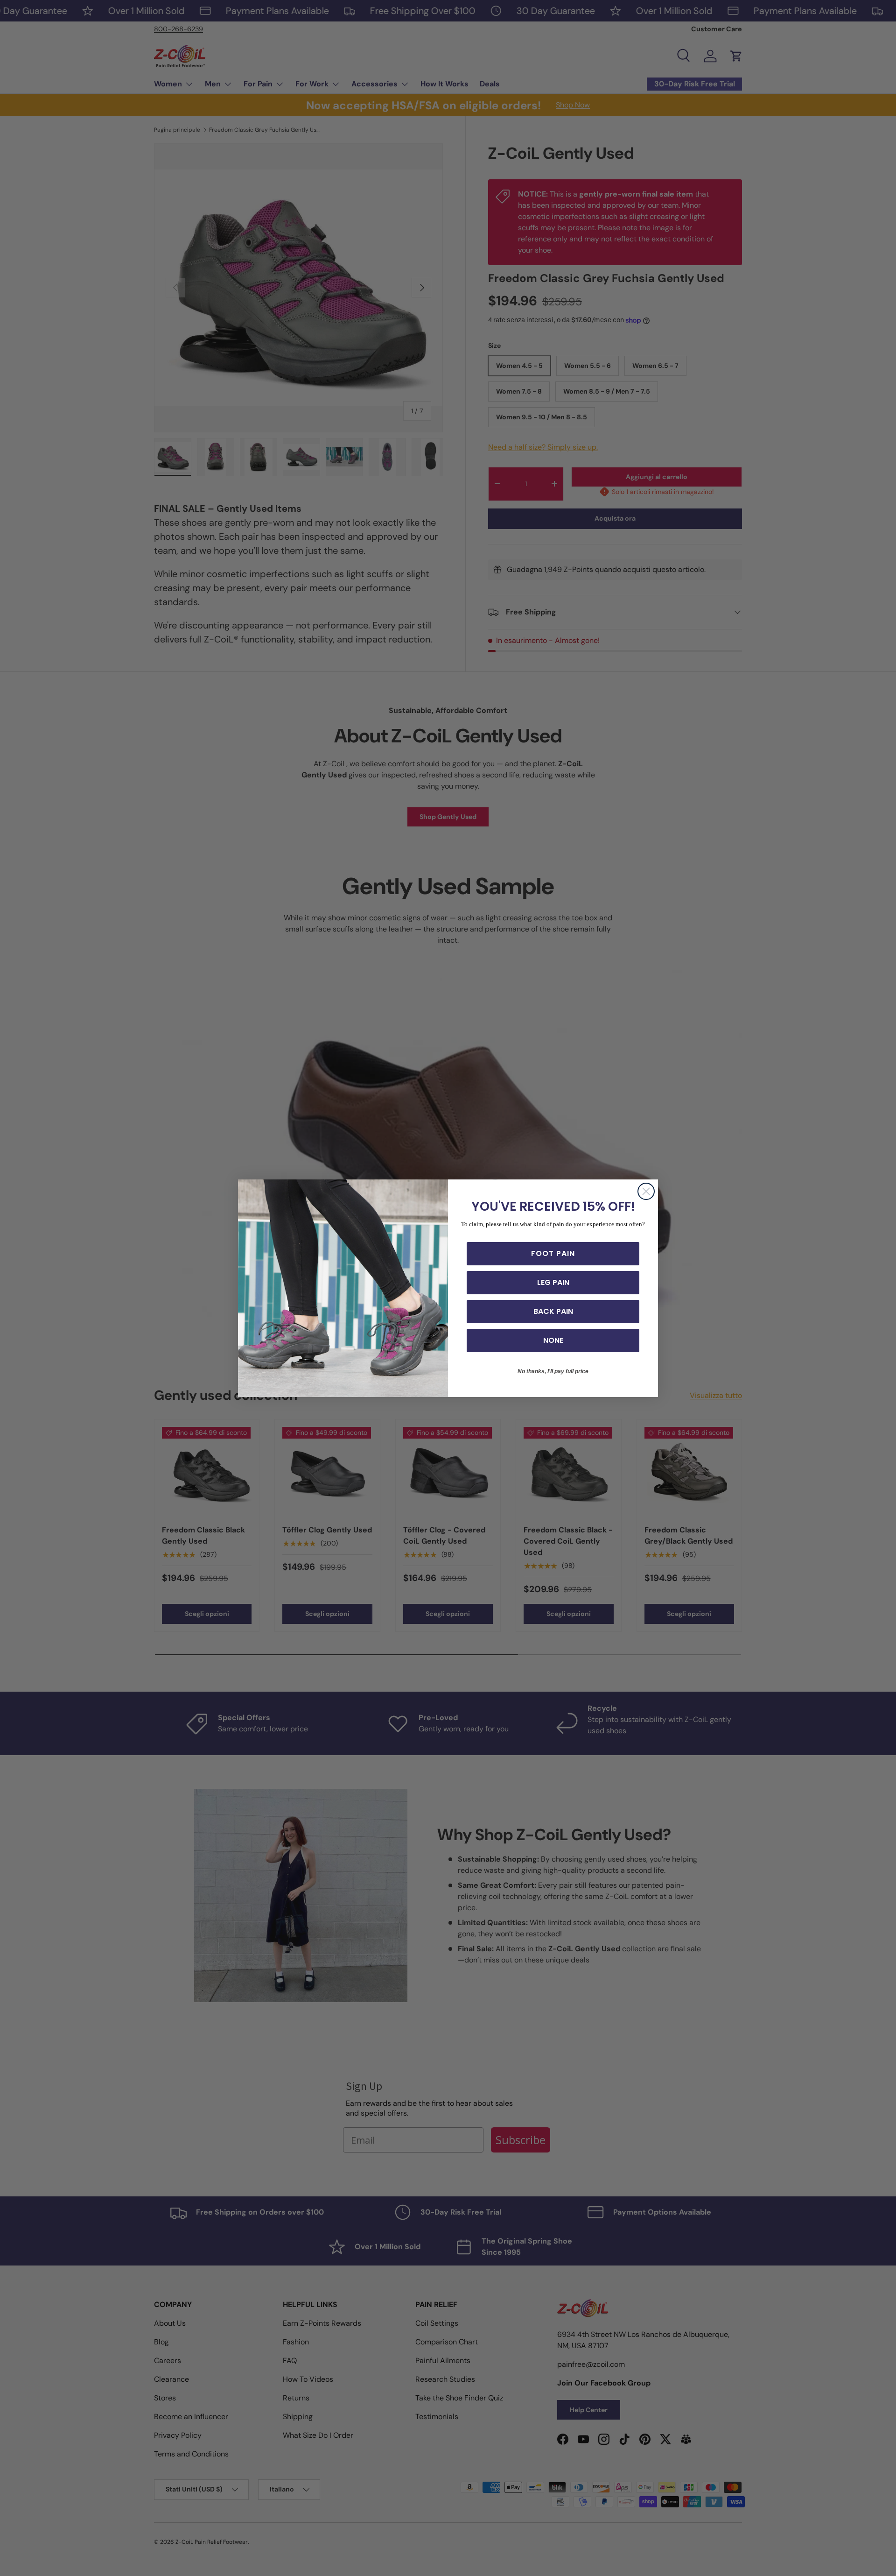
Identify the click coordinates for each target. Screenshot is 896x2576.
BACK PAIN (553, 1311)
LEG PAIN (553, 1282)
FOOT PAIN (553, 1253)
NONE (553, 1340)
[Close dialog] (646, 1191)
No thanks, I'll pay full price (553, 1371)
